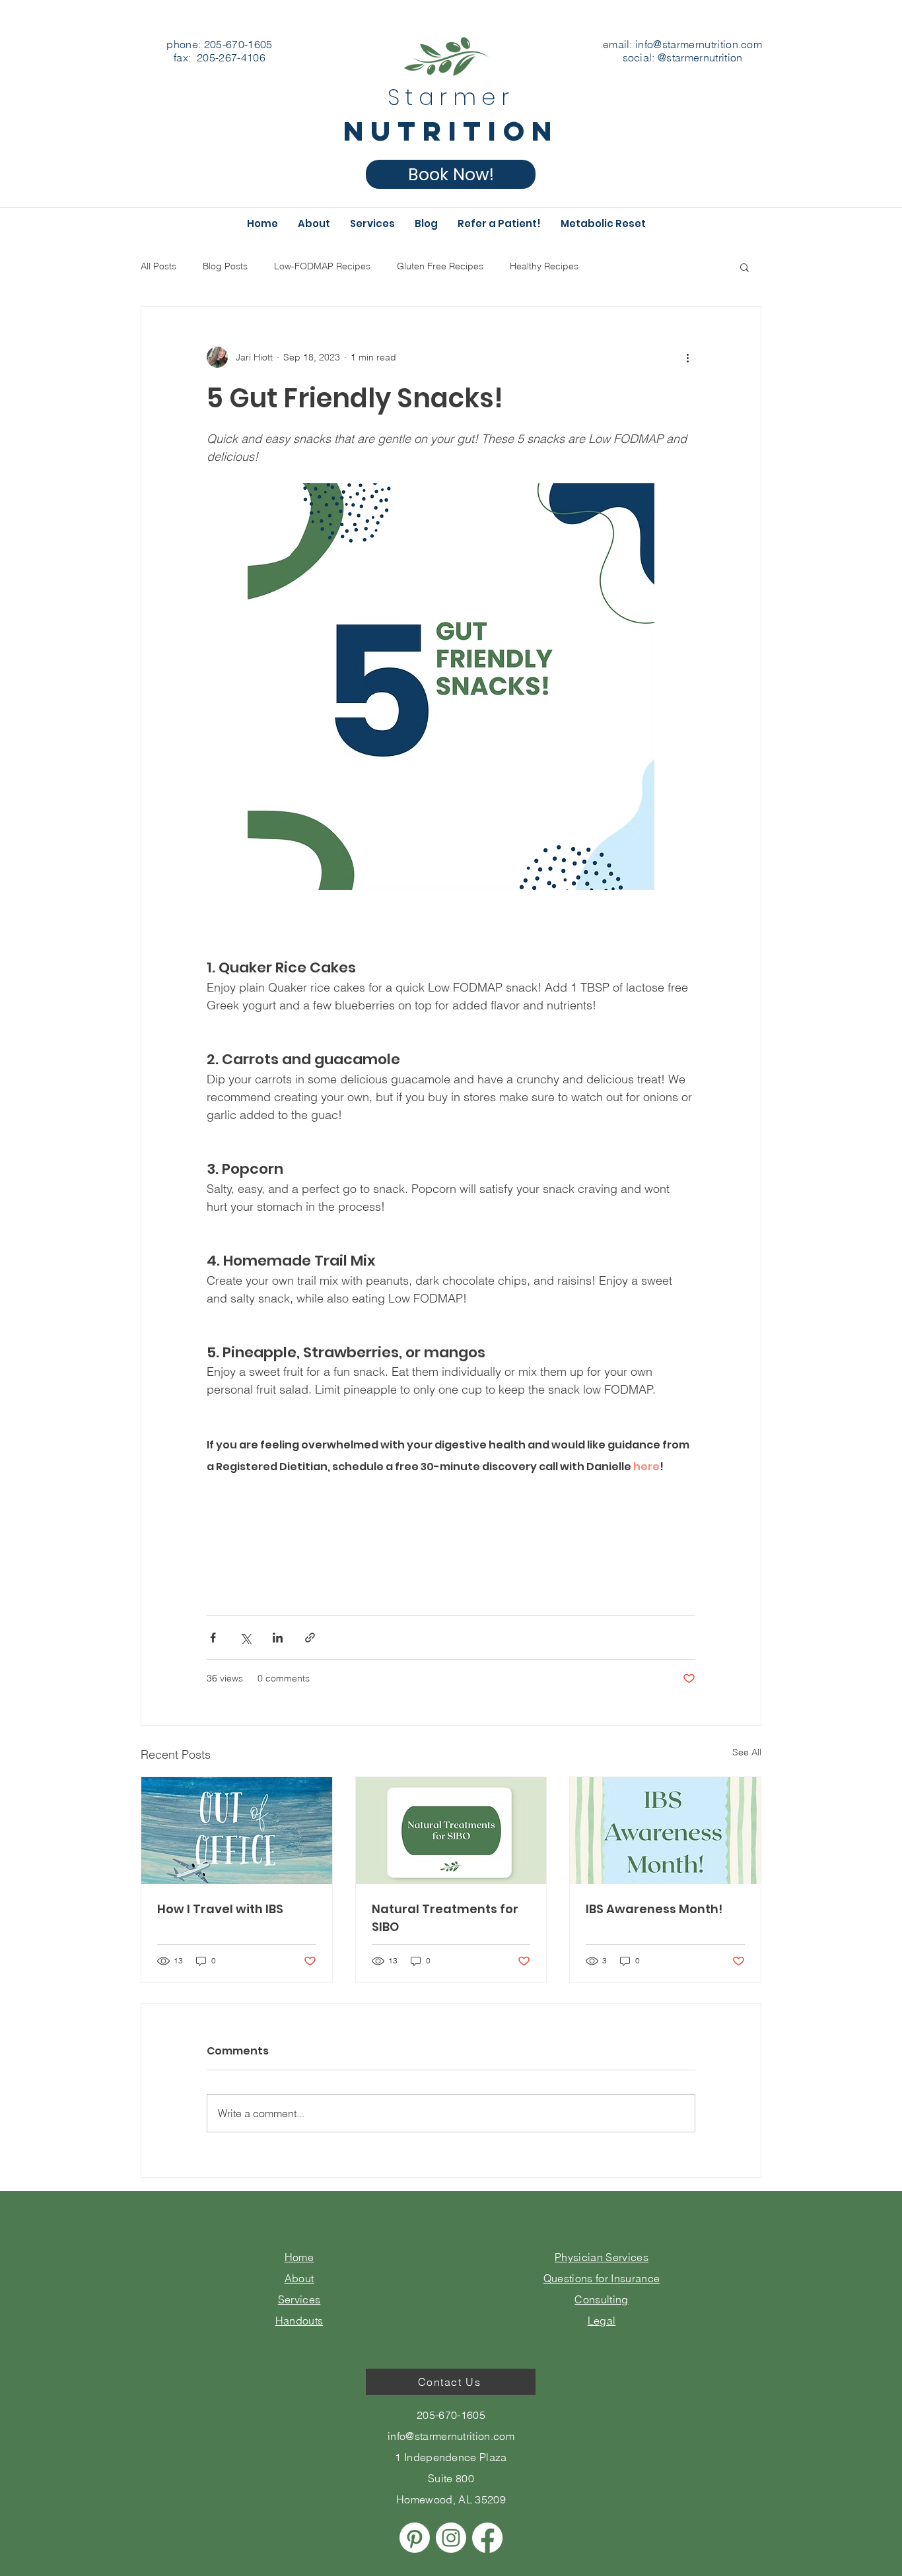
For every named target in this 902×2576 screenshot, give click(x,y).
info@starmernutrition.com (699, 44)
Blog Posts (225, 266)
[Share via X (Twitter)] (245, 1638)
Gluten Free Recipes (440, 266)
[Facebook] (487, 2538)
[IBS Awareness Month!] (665, 1831)
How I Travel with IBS (220, 1909)
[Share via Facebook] (213, 1638)
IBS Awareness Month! (654, 1909)
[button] (745, 267)
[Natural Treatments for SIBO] (451, 1831)
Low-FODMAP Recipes (322, 266)
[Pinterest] (415, 2538)
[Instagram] (451, 2538)
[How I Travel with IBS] (237, 1831)
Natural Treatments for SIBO (445, 1918)
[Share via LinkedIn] (278, 1638)
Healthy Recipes (544, 266)
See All (747, 1752)
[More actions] (687, 357)
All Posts (158, 266)
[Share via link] (310, 1638)
